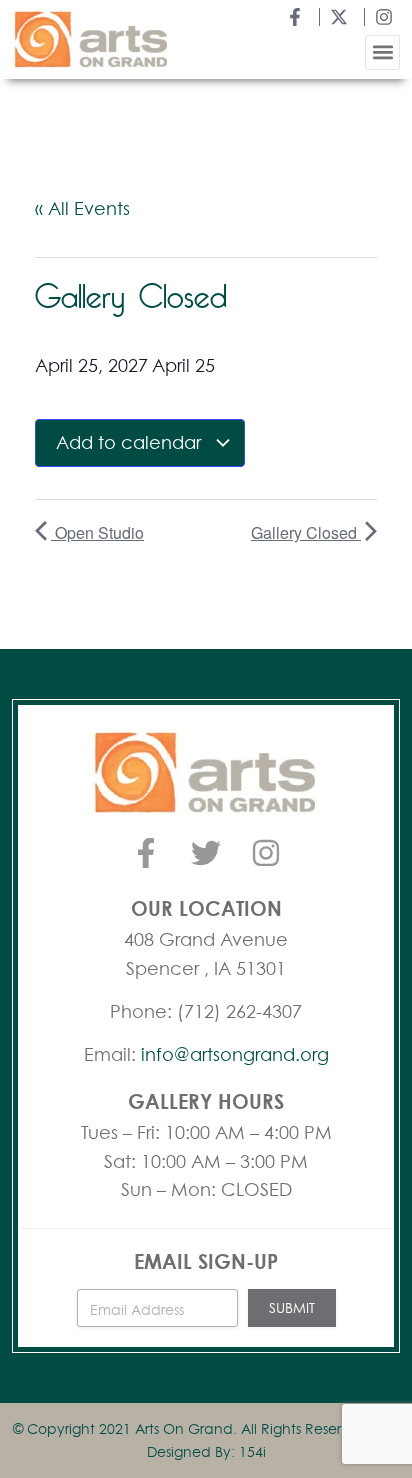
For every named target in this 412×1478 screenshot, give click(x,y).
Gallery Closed (306, 532)
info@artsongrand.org (235, 1054)
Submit (292, 1307)
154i (252, 1451)
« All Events (82, 208)
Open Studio (97, 532)
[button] (382, 52)
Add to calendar (131, 442)
